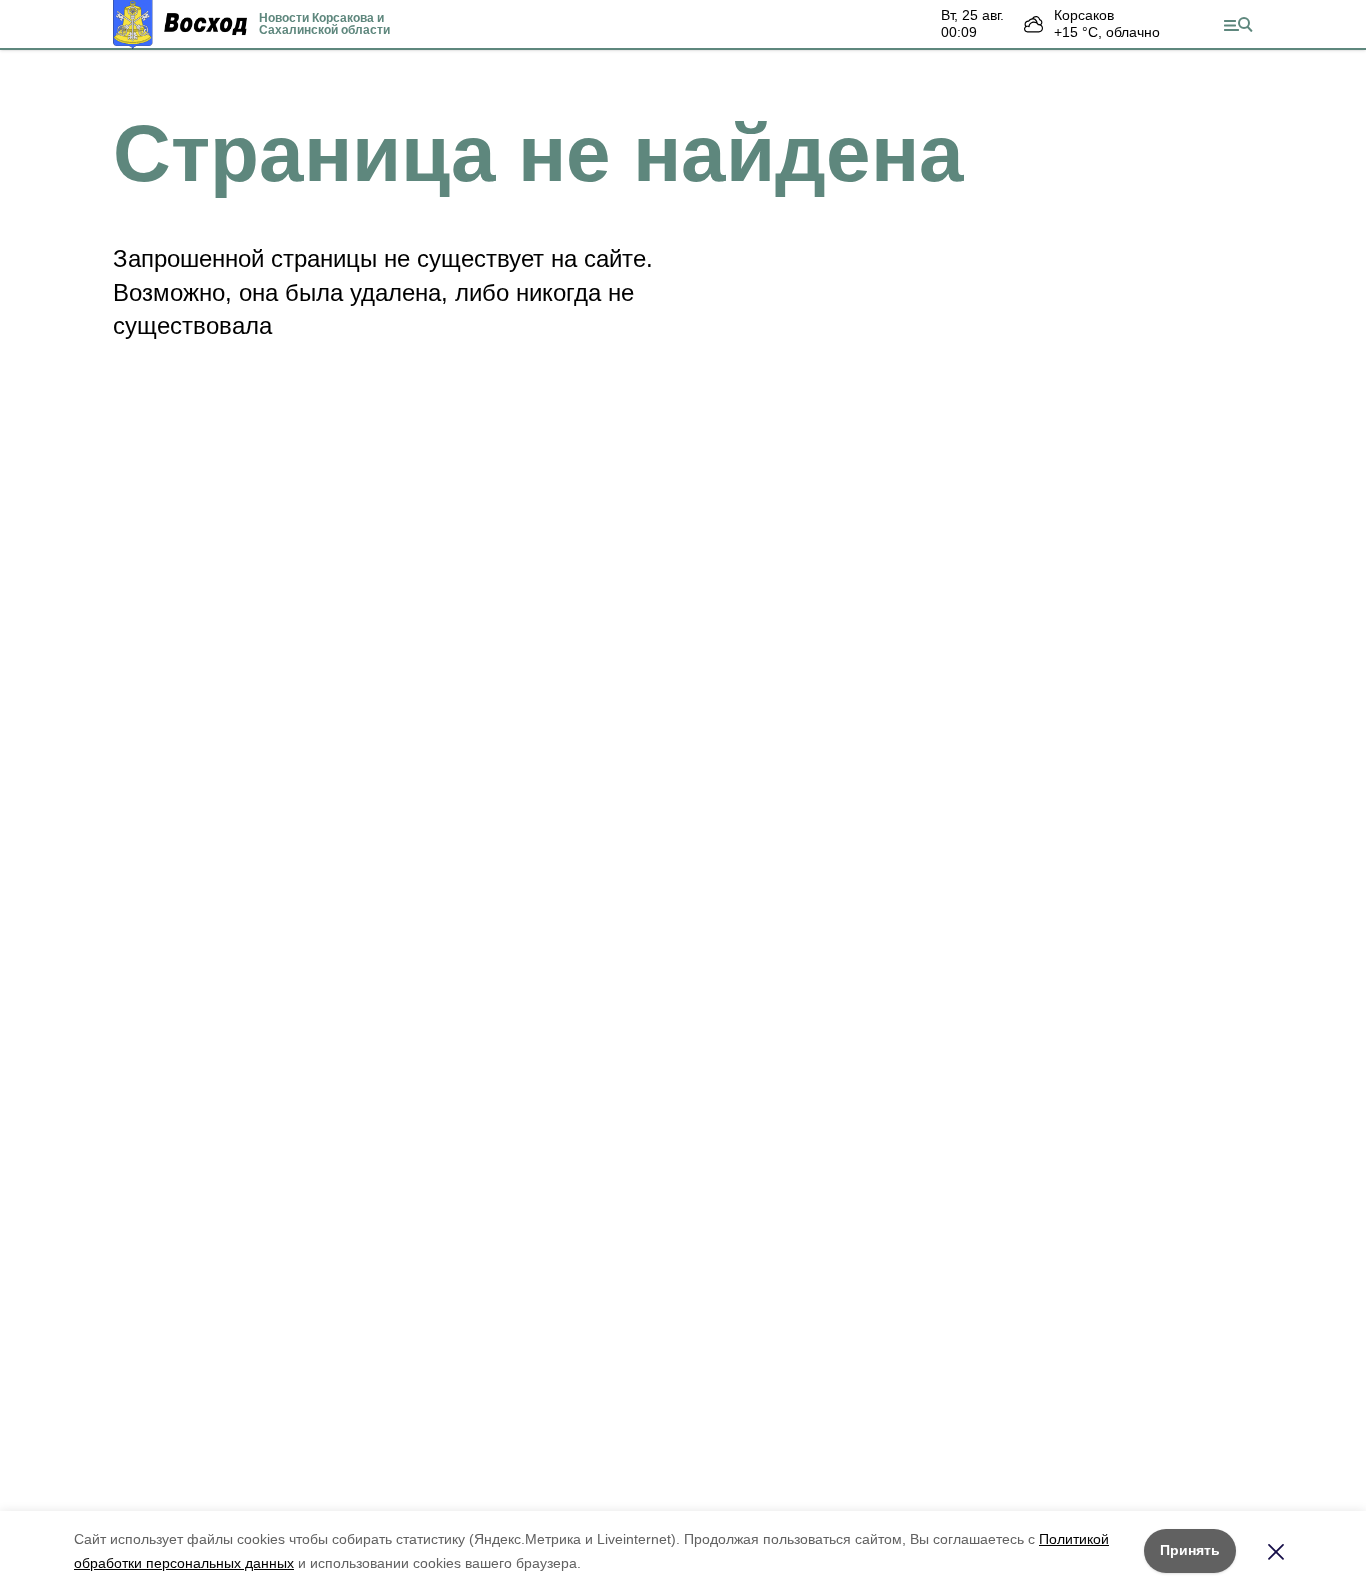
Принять (1190, 1550)
